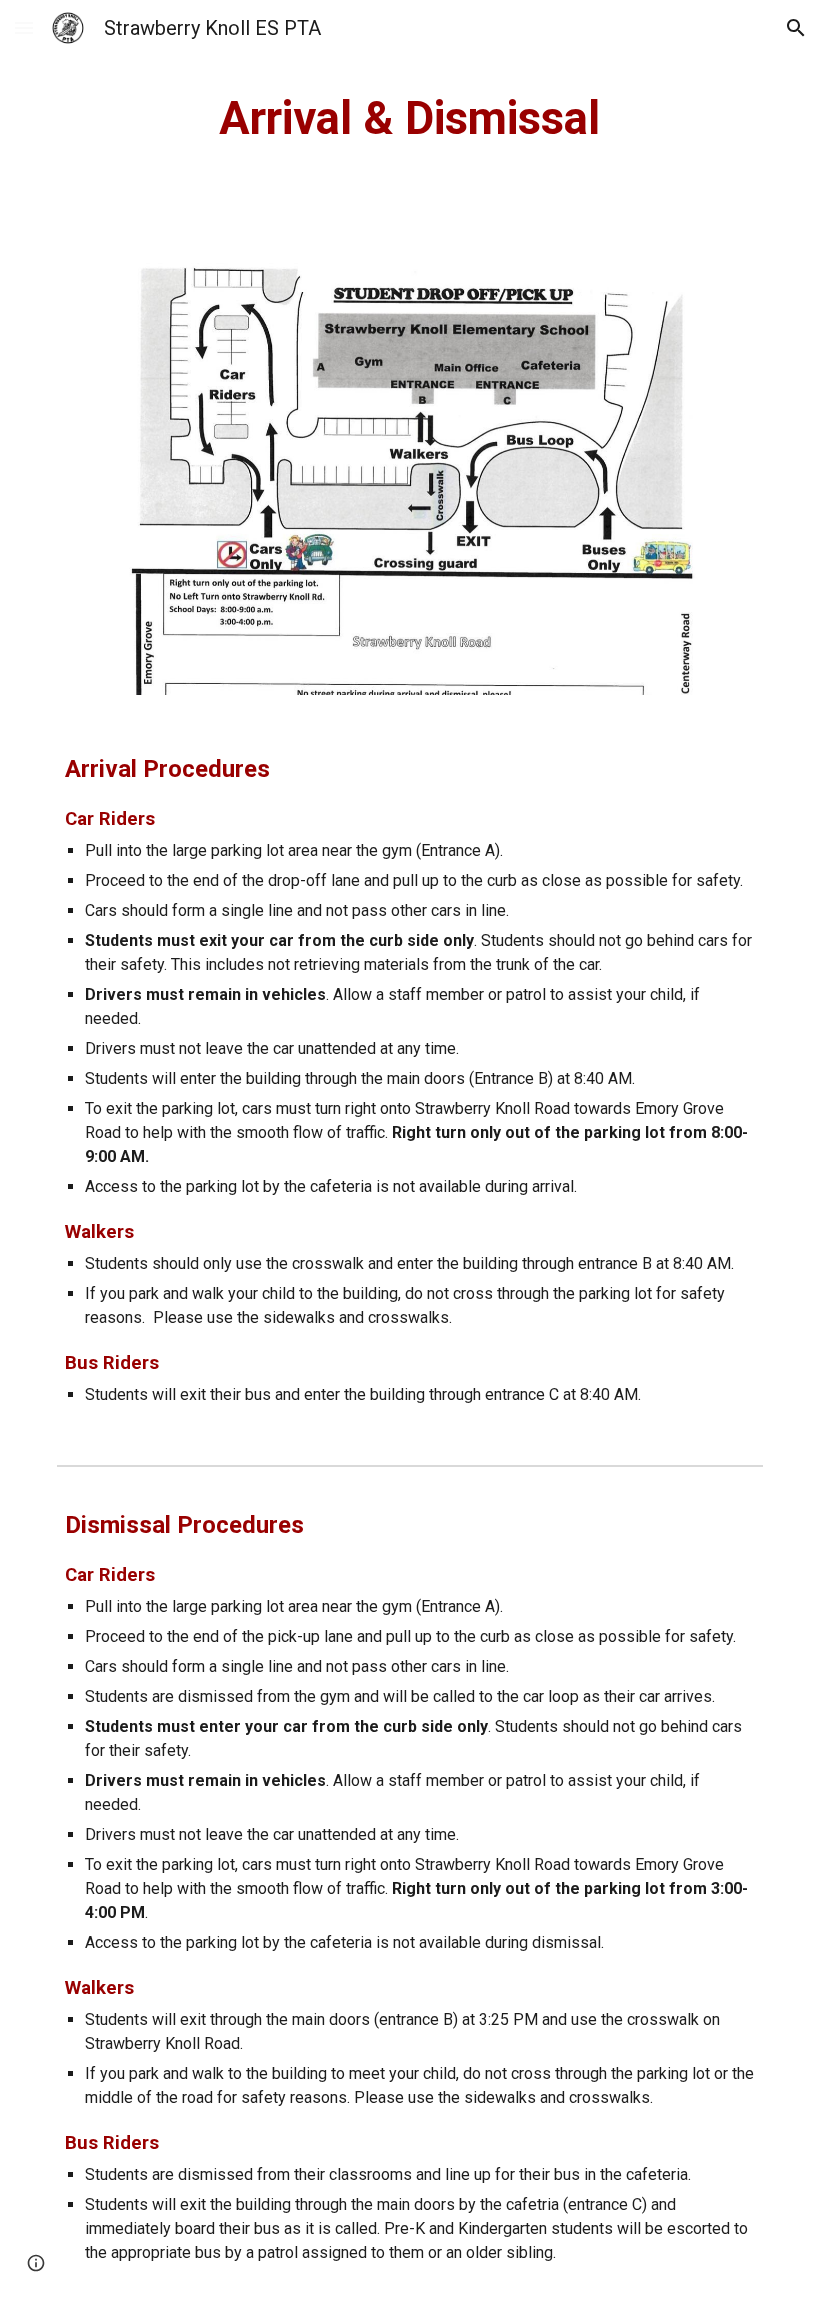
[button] (24, 27)
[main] (410, 119)
